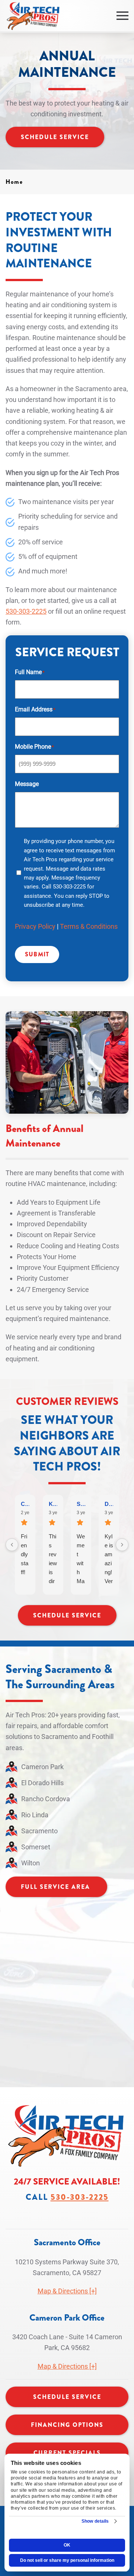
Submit (37, 954)
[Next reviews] (122, 1545)
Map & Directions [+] (67, 2291)
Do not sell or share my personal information (67, 2560)
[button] (122, 16)
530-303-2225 (26, 611)
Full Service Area (55, 1887)
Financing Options (67, 2425)
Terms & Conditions (89, 926)
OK (67, 2545)
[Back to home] (33, 16)
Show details (95, 2521)
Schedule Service (55, 137)
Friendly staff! (25, 1554)
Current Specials (67, 2453)
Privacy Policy (35, 926)
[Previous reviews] (12, 1545)
